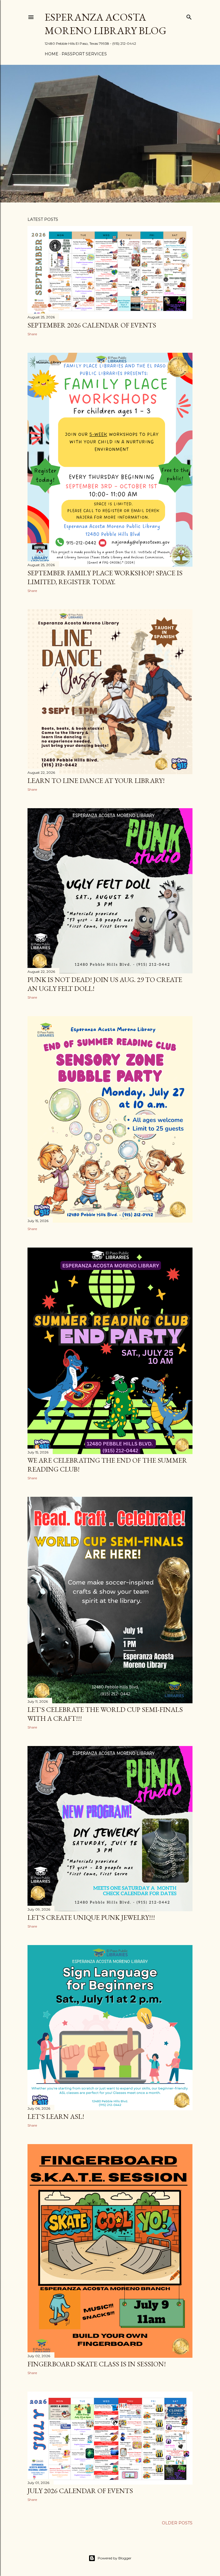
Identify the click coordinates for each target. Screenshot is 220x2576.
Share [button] (32, 334)
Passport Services (84, 54)
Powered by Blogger (115, 2558)
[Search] (189, 16)
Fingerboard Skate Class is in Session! (97, 2364)
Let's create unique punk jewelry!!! (91, 1917)
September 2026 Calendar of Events (92, 325)
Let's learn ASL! (56, 2116)
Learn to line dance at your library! (96, 781)
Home (52, 54)
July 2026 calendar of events (80, 2491)
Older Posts (177, 2523)
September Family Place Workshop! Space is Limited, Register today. (105, 577)
